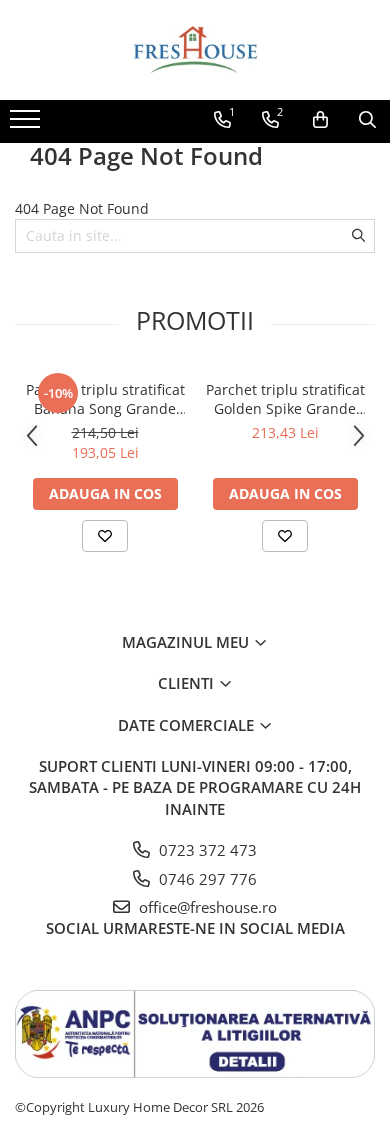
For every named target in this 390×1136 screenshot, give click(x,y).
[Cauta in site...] (367, 120)
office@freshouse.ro (206, 907)
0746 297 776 (206, 879)
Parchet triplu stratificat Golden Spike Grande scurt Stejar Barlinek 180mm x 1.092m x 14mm (285, 399)
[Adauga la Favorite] (105, 536)
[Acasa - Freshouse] (195, 50)
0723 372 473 (206, 850)
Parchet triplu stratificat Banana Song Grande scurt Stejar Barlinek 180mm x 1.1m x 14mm (105, 399)
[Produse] (27, 125)
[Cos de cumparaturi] (320, 120)
